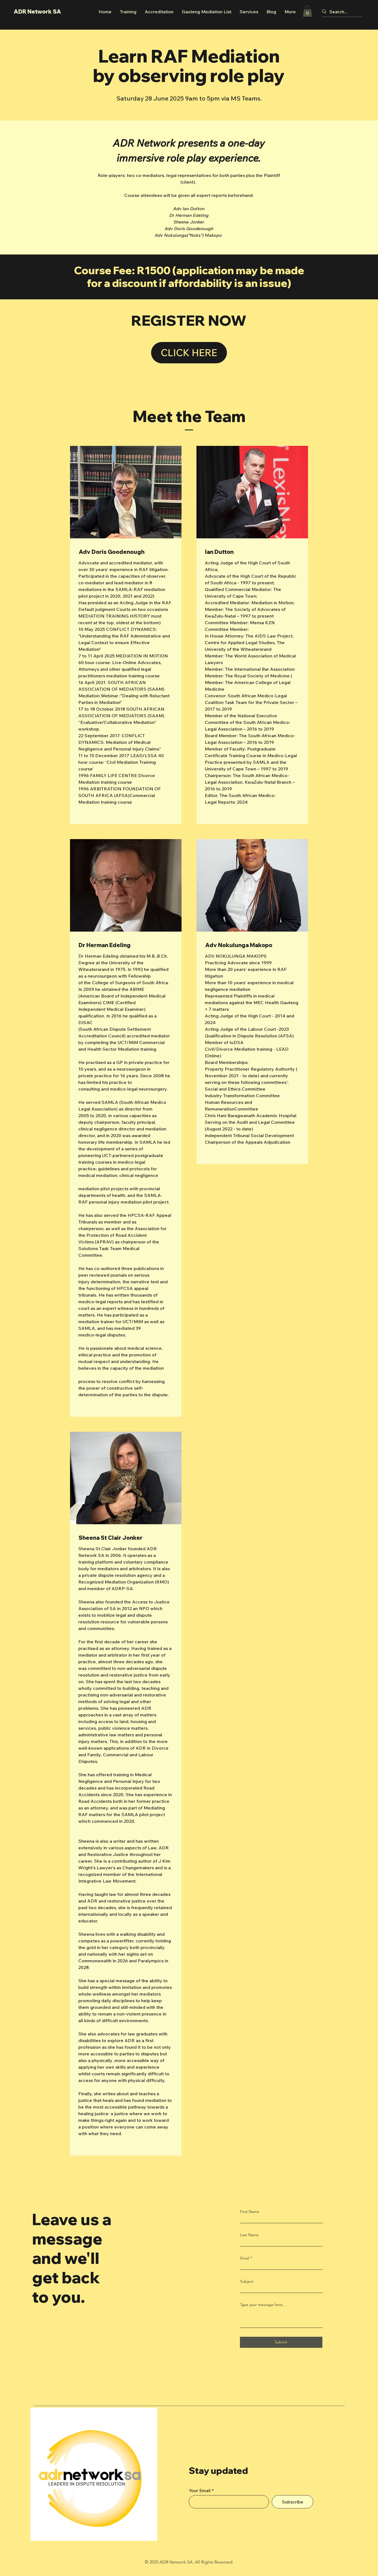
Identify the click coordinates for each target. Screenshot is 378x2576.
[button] (307, 11)
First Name (250, 2212)
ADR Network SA (37, 11)
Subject (247, 2281)
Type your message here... (263, 2305)
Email (245, 2258)
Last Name (249, 2235)
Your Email (200, 2490)
